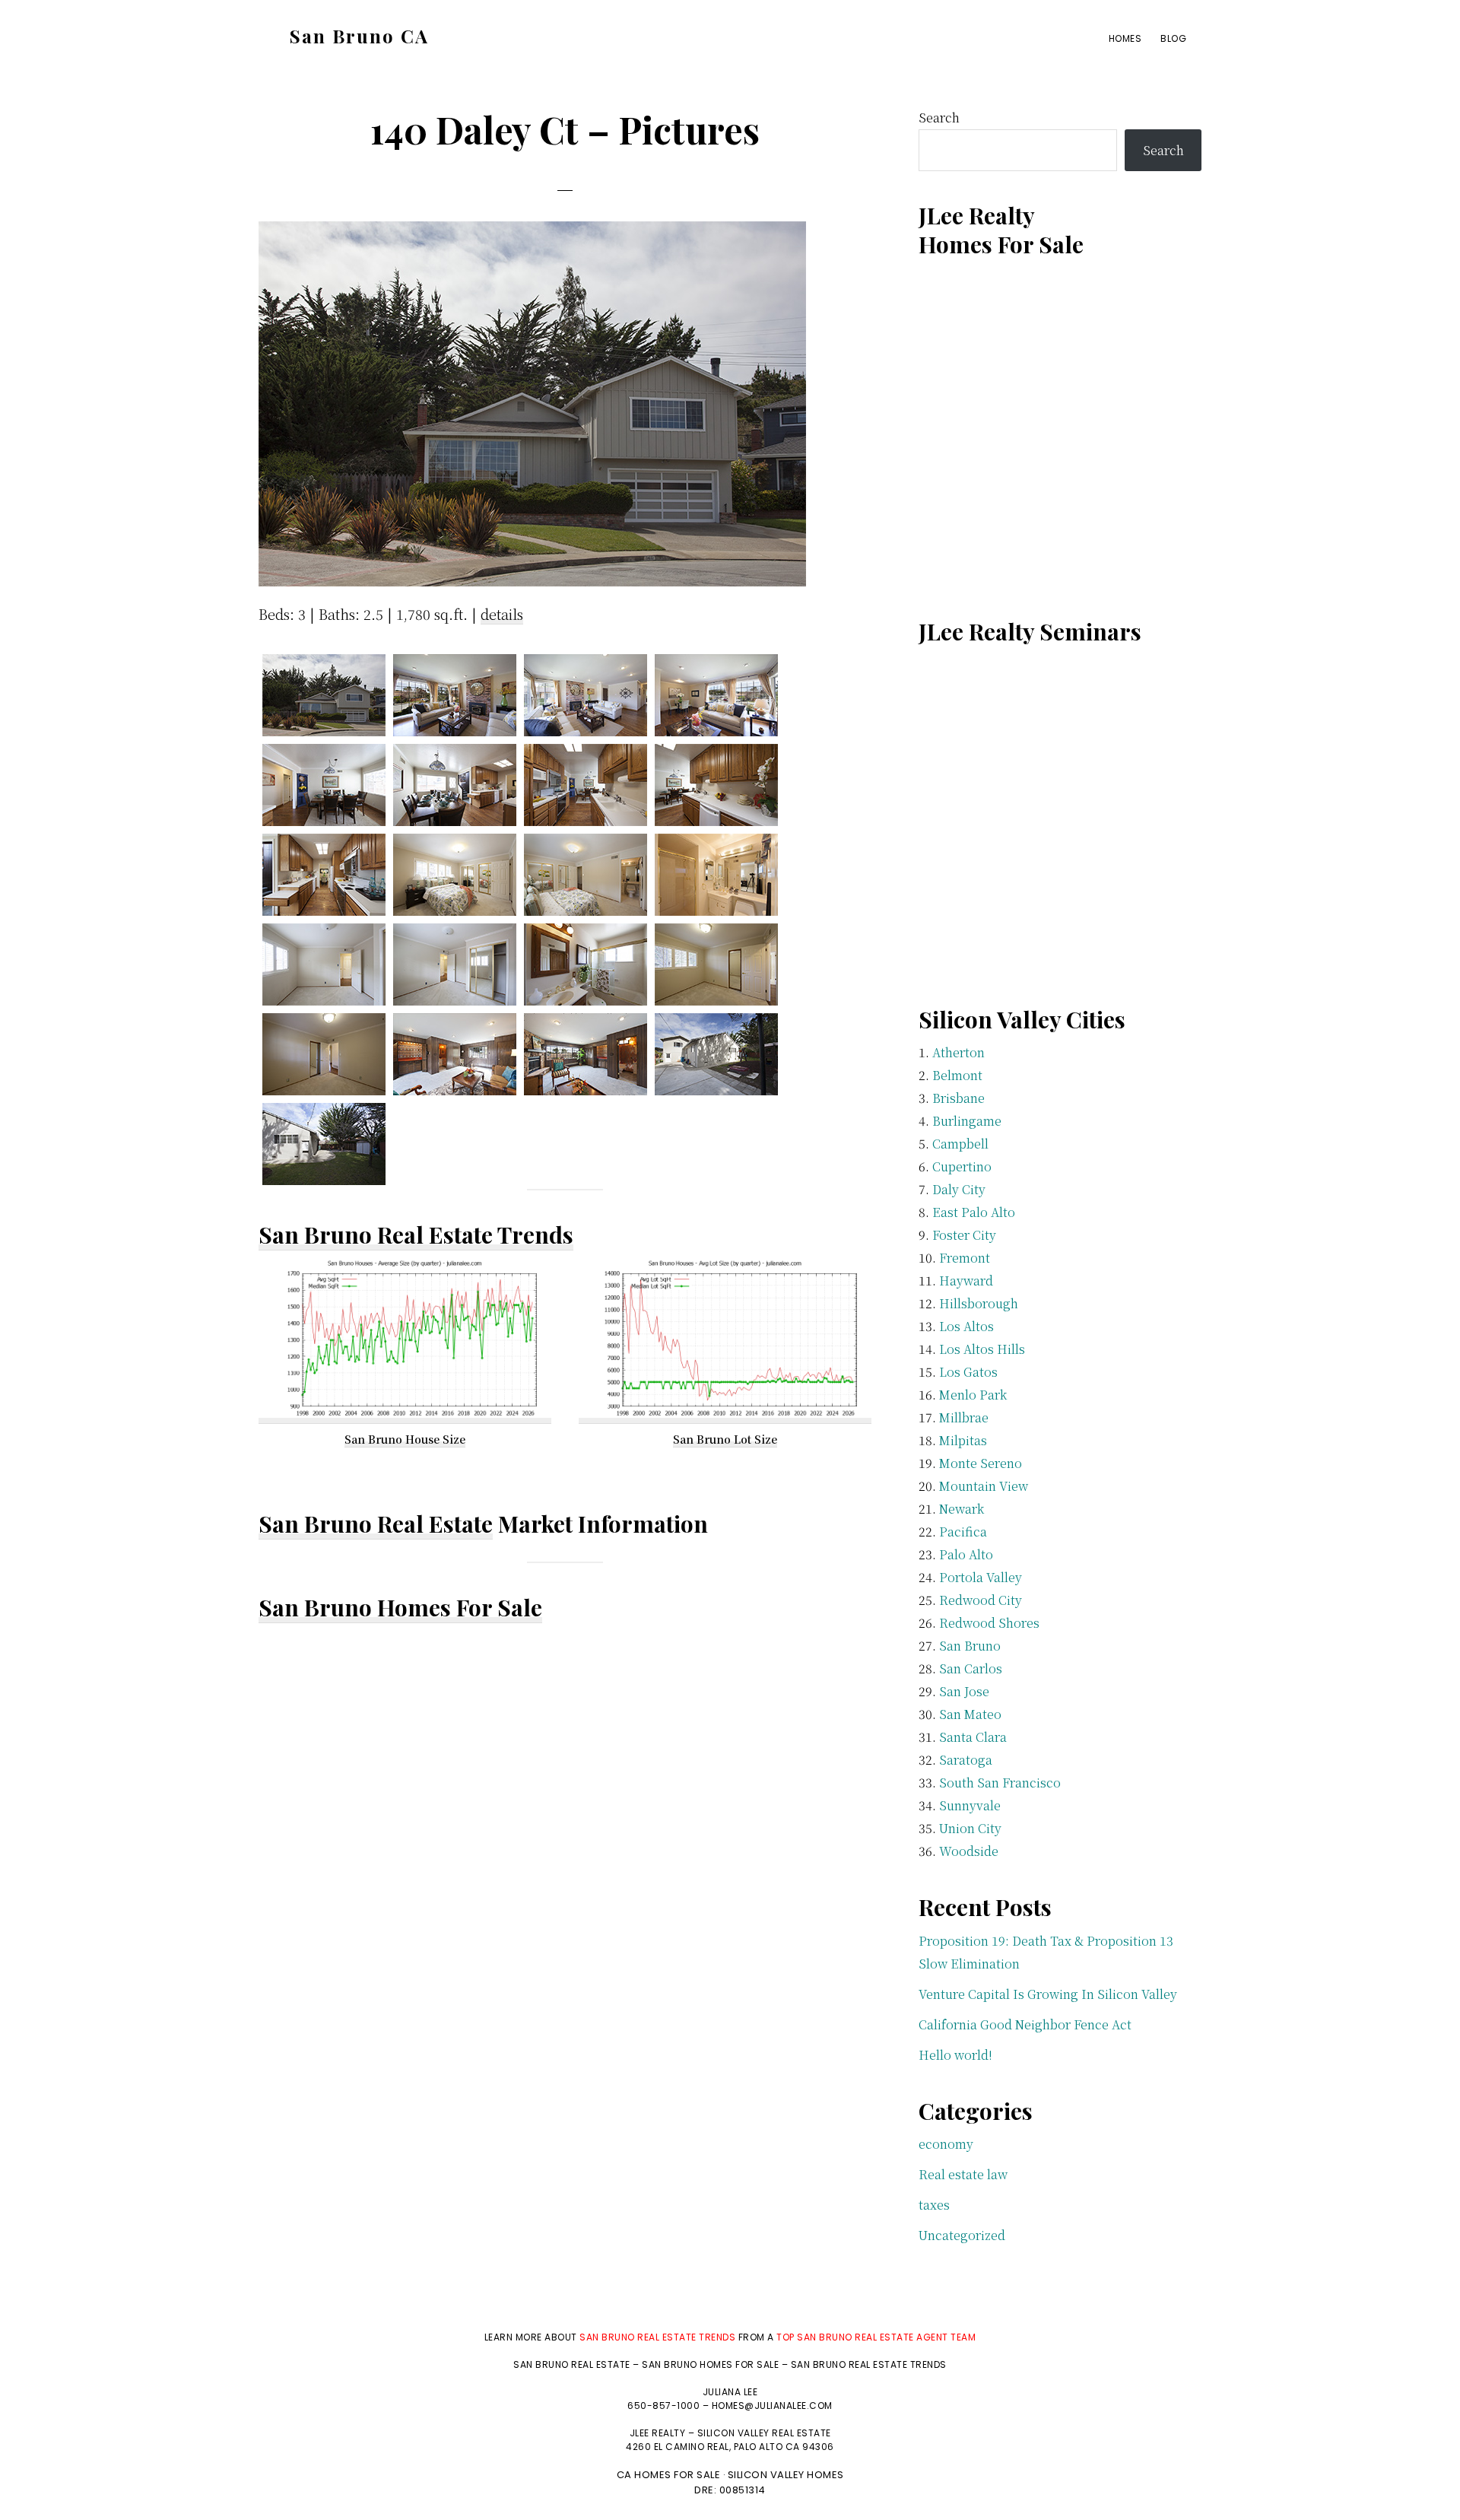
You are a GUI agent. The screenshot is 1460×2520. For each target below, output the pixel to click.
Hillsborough (979, 1303)
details (502, 614)
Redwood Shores (989, 1623)
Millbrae (964, 1417)
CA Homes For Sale (669, 2475)
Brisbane (959, 1098)
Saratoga (966, 1760)
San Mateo (970, 1714)
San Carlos (971, 1668)
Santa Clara (973, 1737)
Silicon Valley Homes (786, 2475)
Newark (962, 1509)
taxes (934, 2205)
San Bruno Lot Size (725, 1439)
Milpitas (963, 1440)
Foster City (964, 1235)
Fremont (965, 1258)
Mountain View (984, 1486)
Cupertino (962, 1166)
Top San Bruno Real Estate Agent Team (876, 2337)
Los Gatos (968, 1372)
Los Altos (966, 1326)
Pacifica (963, 1532)
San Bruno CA (359, 36)
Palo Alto (966, 1554)
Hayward (966, 1281)
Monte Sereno (981, 1463)
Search (939, 118)
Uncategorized (962, 2235)
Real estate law (963, 2174)
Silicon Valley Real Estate (764, 2433)
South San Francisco (1000, 1783)
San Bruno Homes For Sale (400, 1607)
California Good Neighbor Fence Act (1025, 2024)
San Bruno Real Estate (376, 1524)
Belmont (957, 1075)
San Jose (964, 1691)
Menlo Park (973, 1395)
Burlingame (967, 1121)
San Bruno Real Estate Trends (416, 1235)
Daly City (959, 1189)
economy (946, 2144)
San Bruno (970, 1646)
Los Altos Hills (982, 1349)
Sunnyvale (970, 1805)
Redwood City (981, 1600)
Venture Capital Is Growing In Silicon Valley (1048, 1994)
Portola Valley (981, 1577)
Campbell (960, 1144)
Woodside (969, 1851)
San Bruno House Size (405, 1439)
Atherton (959, 1052)
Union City (970, 1828)
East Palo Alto (974, 1212)
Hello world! (955, 2055)
